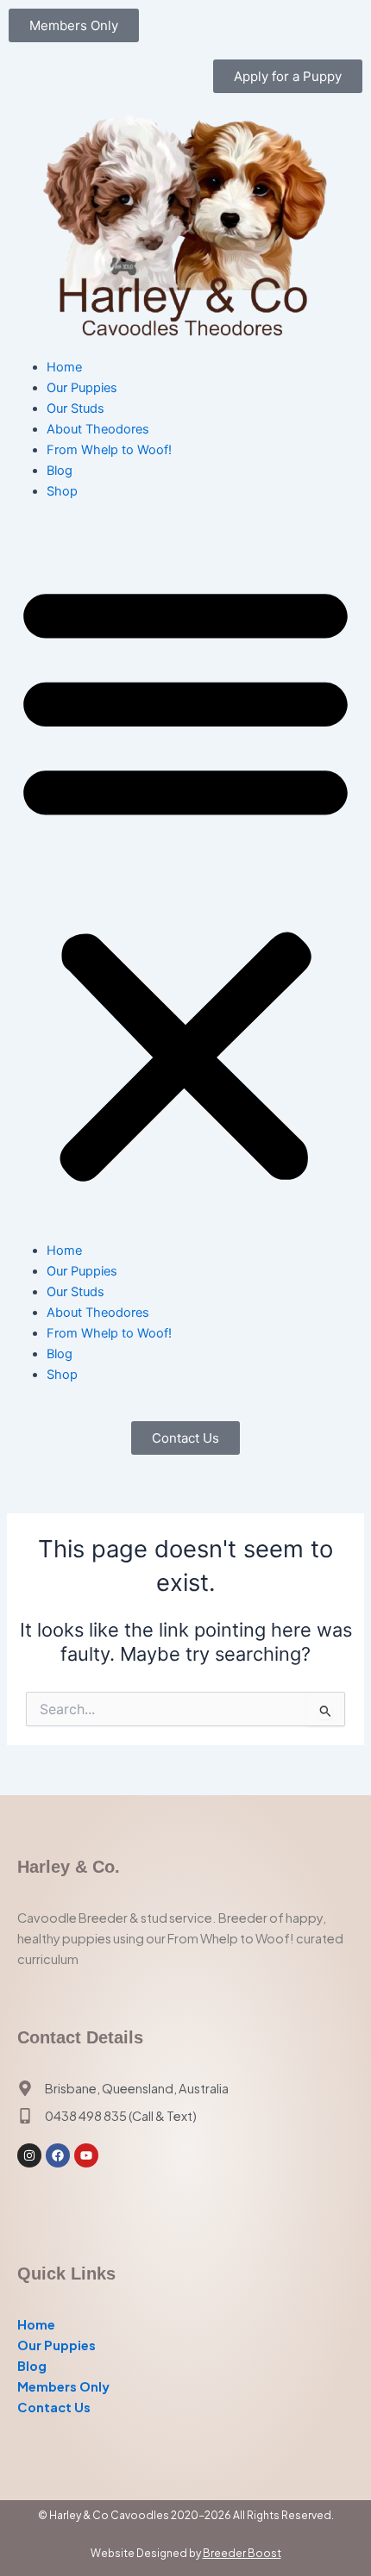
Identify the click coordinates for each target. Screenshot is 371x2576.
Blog (60, 471)
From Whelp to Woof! (109, 450)
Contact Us (54, 2407)
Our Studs (75, 409)
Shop (62, 491)
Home (64, 367)
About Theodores (98, 429)
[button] (185, 880)
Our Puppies (82, 388)
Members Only (63, 2386)
